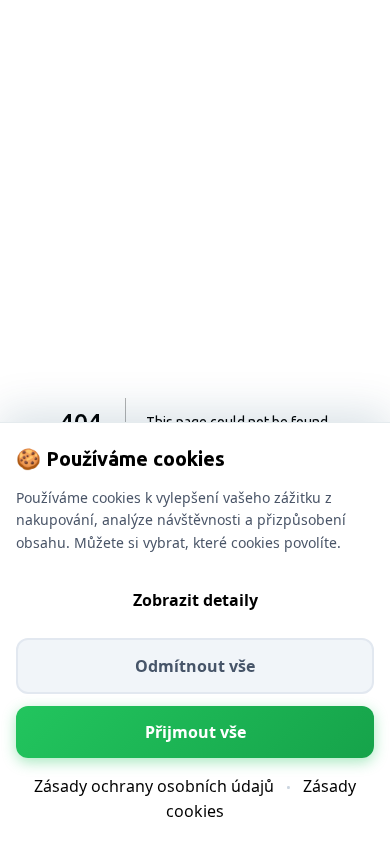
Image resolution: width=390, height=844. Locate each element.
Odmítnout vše (195, 666)
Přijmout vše (195, 732)
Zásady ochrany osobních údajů (154, 786)
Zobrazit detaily (195, 600)
